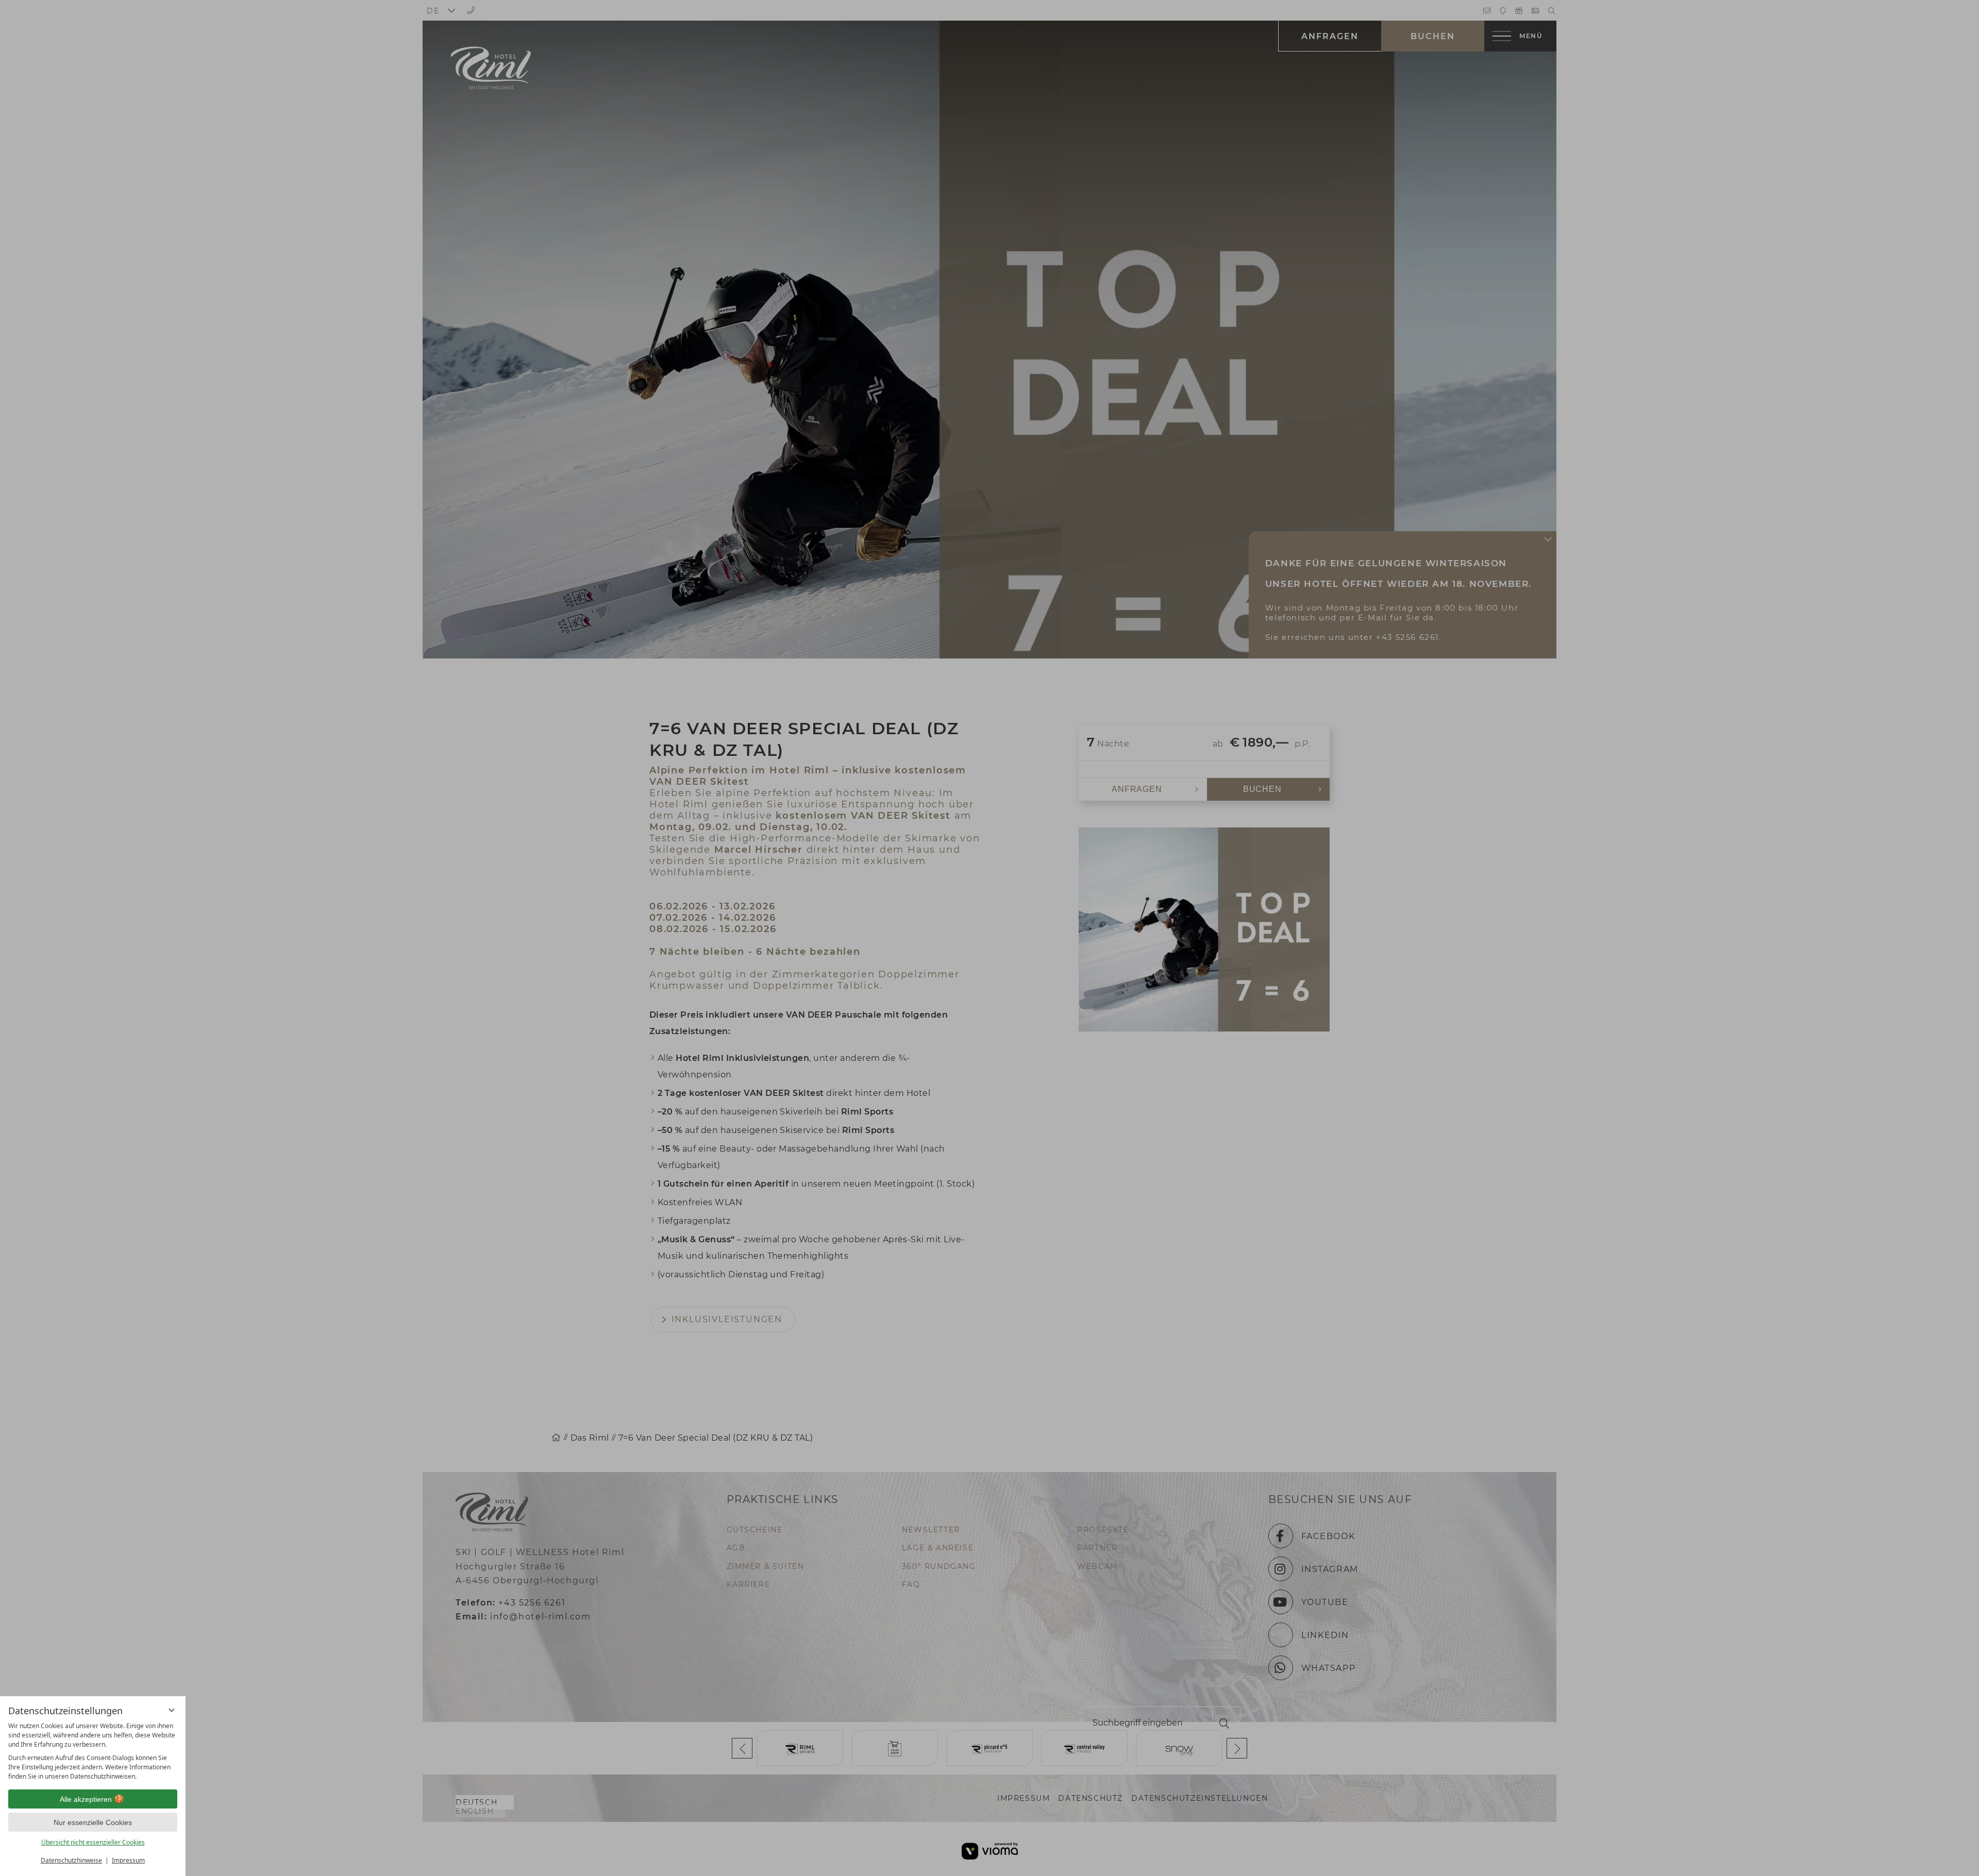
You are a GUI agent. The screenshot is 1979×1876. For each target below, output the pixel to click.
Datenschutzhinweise (71, 1860)
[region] (93, 1751)
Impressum (128, 1860)
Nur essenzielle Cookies (93, 1822)
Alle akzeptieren (86, 1799)
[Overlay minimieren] (172, 1710)
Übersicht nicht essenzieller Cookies (93, 1842)
